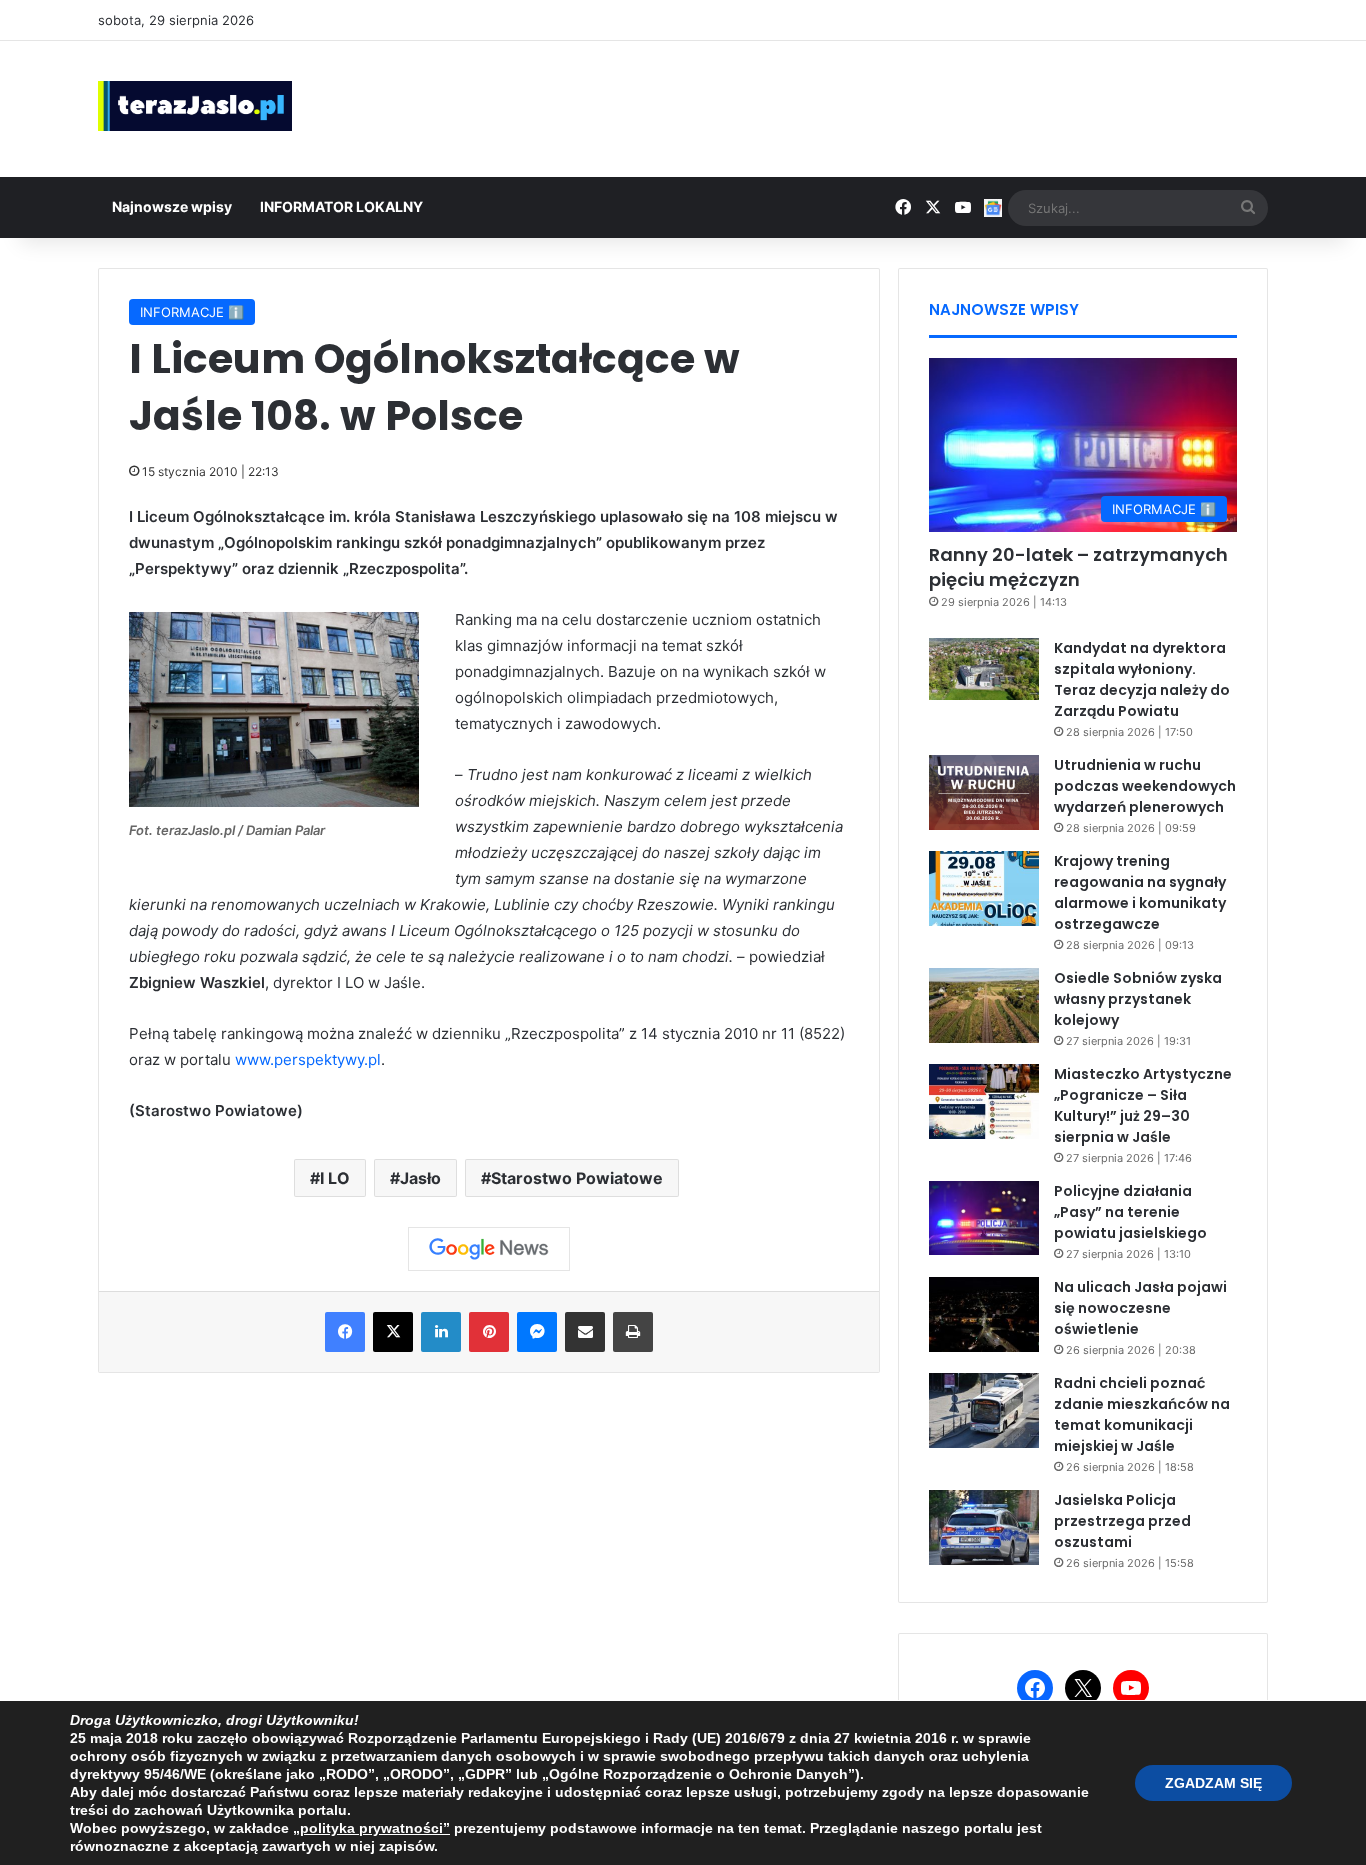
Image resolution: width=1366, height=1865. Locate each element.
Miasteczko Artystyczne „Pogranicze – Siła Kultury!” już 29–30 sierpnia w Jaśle (1143, 1105)
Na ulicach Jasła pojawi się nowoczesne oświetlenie (1140, 1308)
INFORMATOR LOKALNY (341, 206)
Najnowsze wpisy (172, 206)
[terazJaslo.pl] (195, 106)
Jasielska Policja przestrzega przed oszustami (1122, 1521)
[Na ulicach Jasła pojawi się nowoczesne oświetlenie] (984, 1314)
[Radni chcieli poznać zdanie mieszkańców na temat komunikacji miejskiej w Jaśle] (984, 1410)
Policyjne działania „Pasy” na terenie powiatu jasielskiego (1130, 1212)
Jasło (420, 1178)
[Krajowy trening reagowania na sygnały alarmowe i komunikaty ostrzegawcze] (984, 888)
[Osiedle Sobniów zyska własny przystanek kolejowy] (984, 1005)
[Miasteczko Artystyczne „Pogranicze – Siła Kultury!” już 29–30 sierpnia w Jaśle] (984, 1101)
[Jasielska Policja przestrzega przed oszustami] (984, 1527)
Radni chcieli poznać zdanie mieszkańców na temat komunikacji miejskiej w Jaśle (1142, 1414)
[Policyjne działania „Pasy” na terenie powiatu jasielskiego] (984, 1218)
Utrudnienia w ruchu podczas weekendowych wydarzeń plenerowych (1145, 786)
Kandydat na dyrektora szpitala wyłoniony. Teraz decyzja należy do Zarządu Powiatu (1142, 679)
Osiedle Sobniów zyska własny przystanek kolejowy (1138, 999)
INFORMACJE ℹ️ (192, 312)
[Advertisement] (883, 106)
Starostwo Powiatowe (577, 1178)
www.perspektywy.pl (308, 1059)
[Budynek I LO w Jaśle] (274, 801)
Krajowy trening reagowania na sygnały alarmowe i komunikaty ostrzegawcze (1140, 892)
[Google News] (489, 1249)
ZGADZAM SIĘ (1213, 1783)
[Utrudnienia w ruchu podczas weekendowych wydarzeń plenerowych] (984, 792)
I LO (335, 1178)
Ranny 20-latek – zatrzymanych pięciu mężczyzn (1078, 567)
